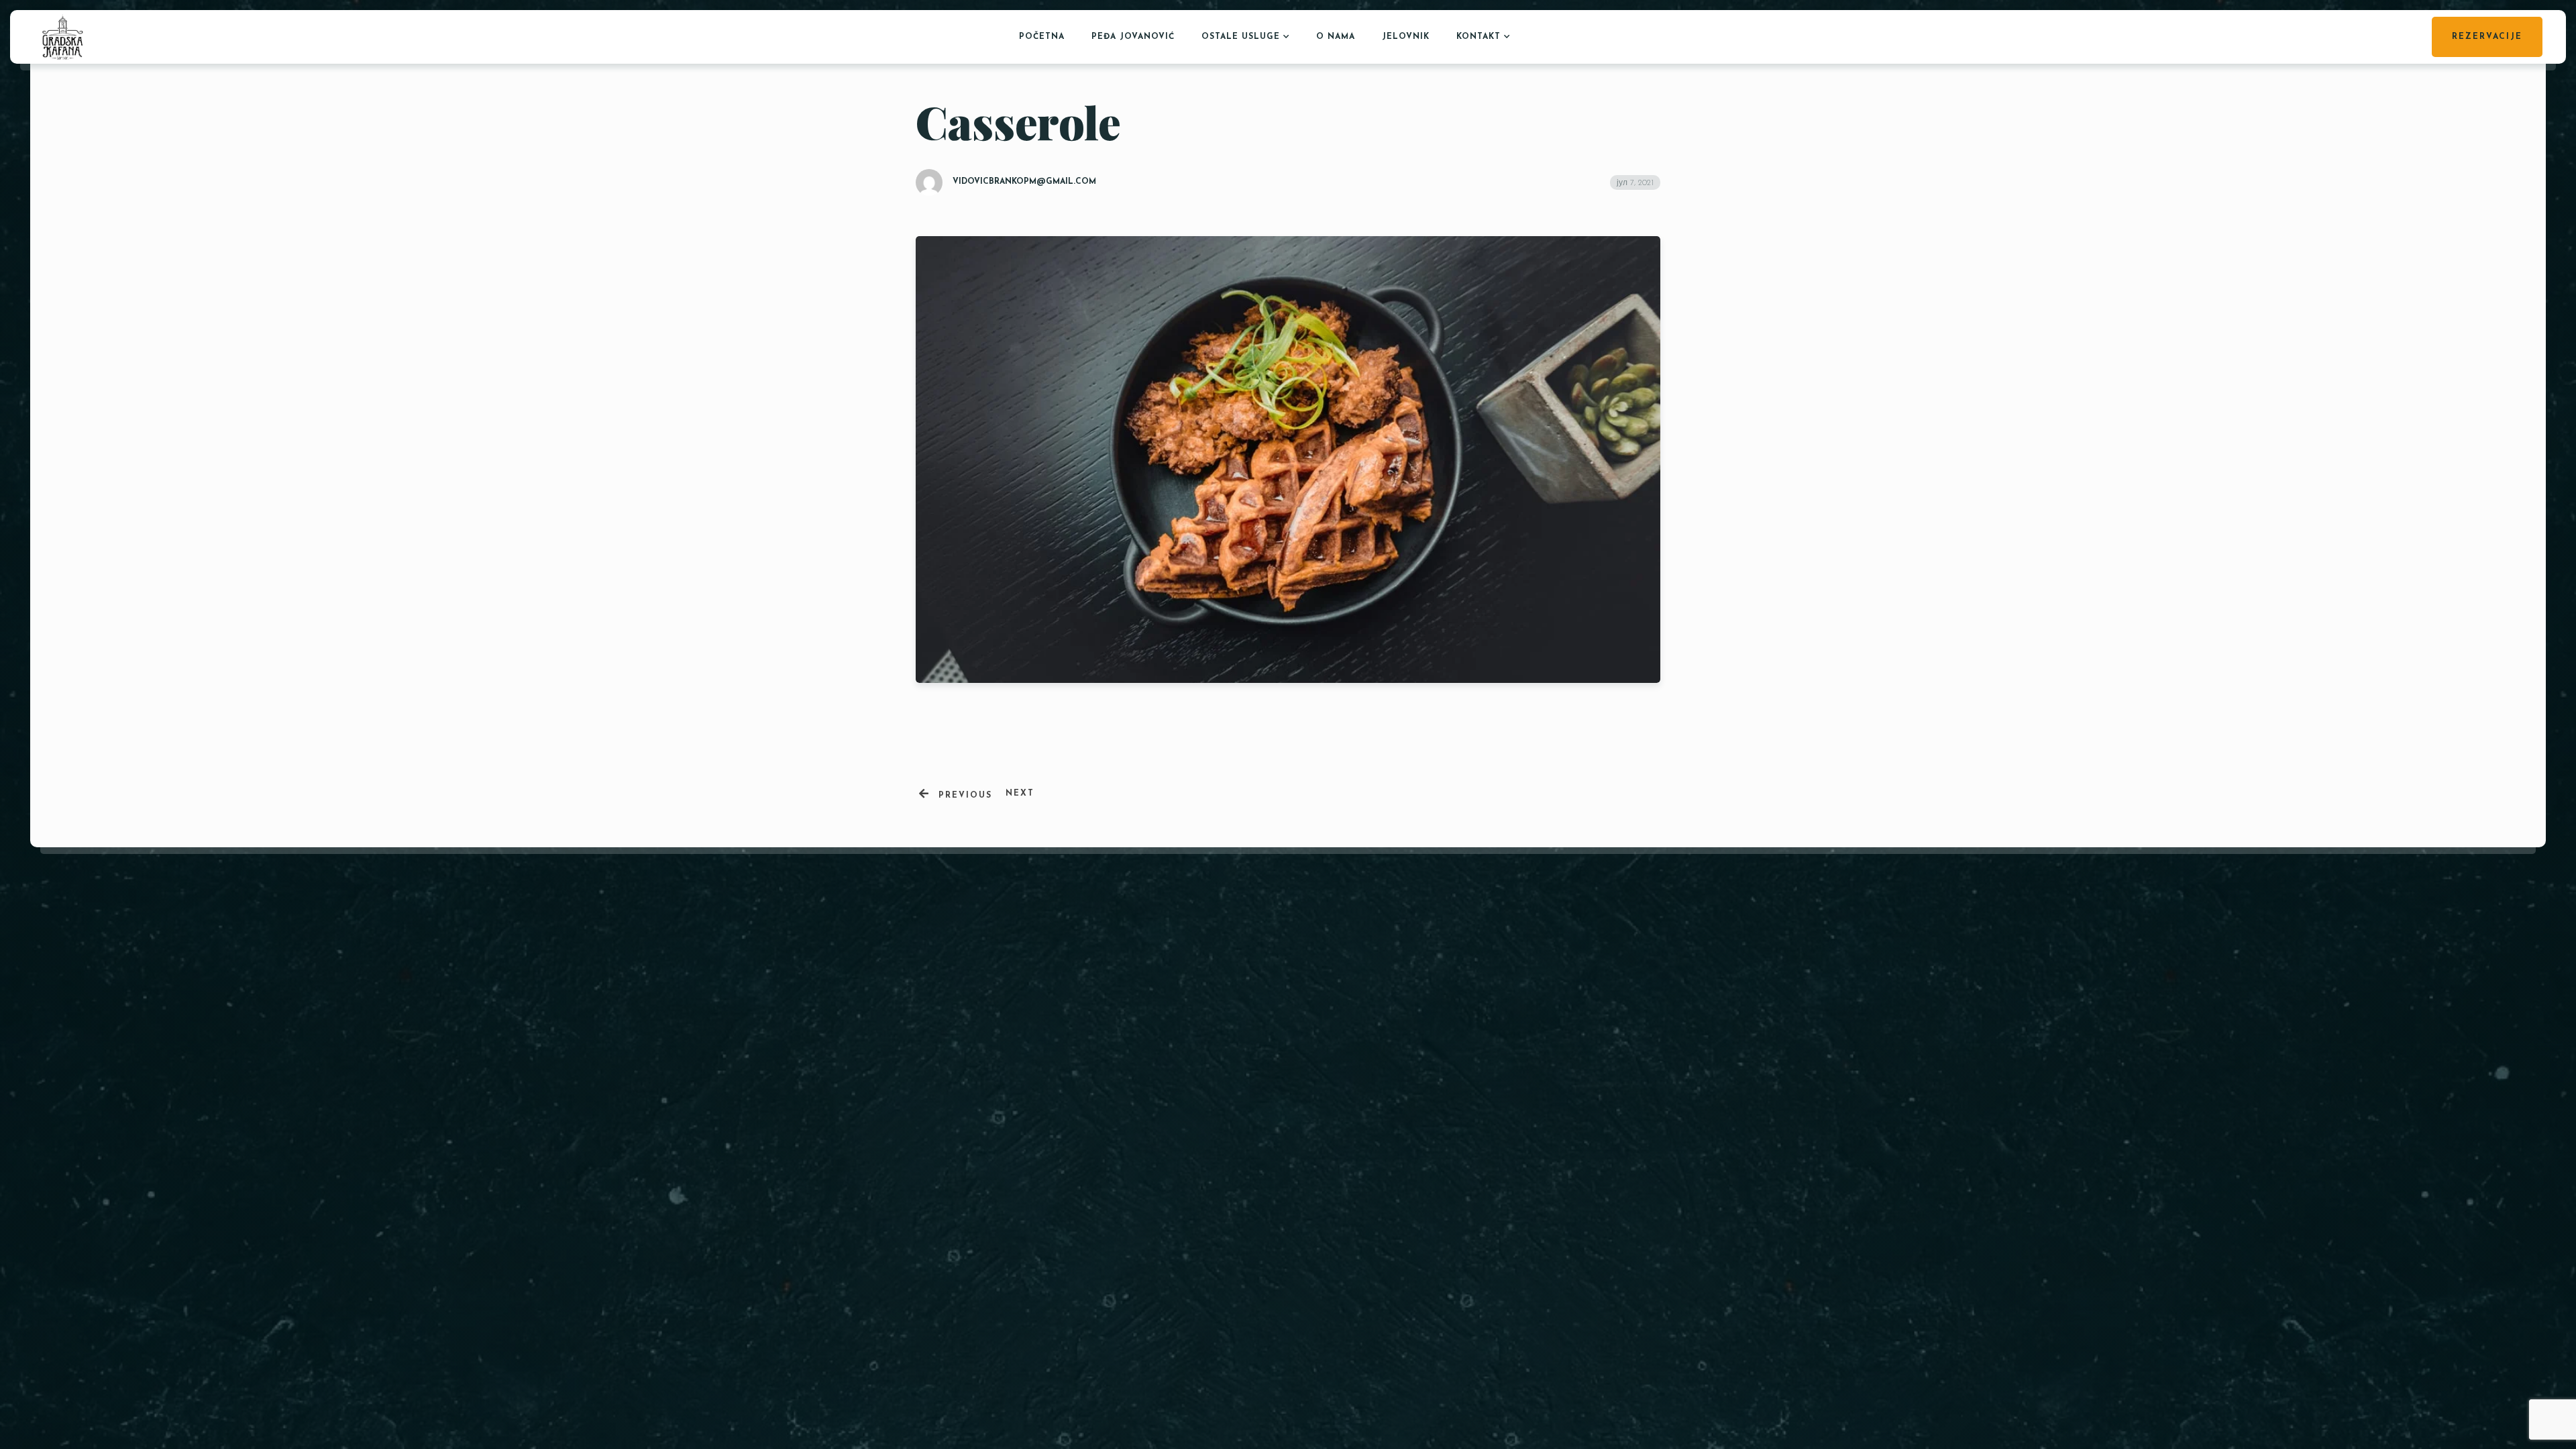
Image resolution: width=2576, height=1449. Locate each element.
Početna (1042, 37)
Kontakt (1479, 37)
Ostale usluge (1241, 37)
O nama (1336, 37)
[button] (1622, 1125)
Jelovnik (1406, 37)
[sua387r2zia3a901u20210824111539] (1627, 1067)
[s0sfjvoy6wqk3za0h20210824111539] (1566, 1067)
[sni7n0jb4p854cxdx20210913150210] (1444, 1067)
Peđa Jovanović (1133, 37)
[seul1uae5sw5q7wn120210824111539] (1505, 1067)
